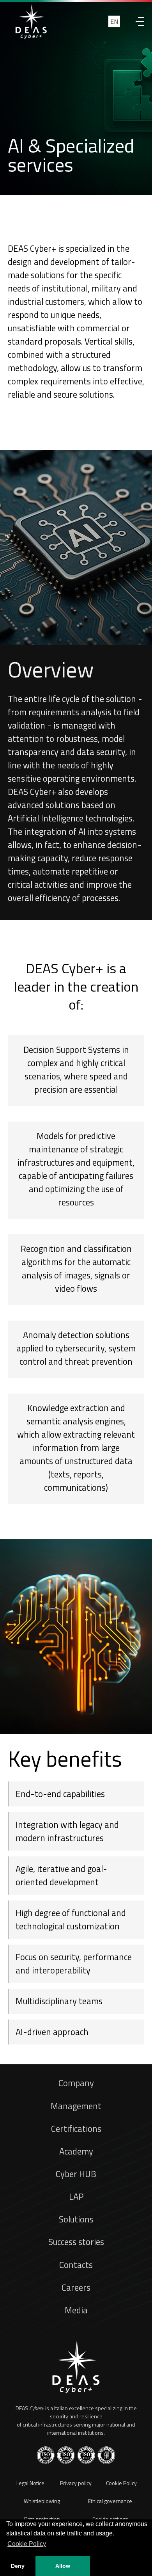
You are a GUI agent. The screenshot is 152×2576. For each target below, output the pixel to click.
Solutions (76, 2219)
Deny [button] (18, 2566)
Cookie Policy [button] (27, 2544)
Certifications (76, 2129)
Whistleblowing (42, 2501)
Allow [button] (63, 2566)
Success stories (76, 2242)
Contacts (76, 2265)
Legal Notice (30, 2483)
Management (76, 2106)
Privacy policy (76, 2483)
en (114, 21)
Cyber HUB (76, 2174)
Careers (76, 2288)
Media (76, 2310)
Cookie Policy (121, 2483)
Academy (76, 2151)
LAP (76, 2197)
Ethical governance (110, 2501)
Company (76, 2083)
